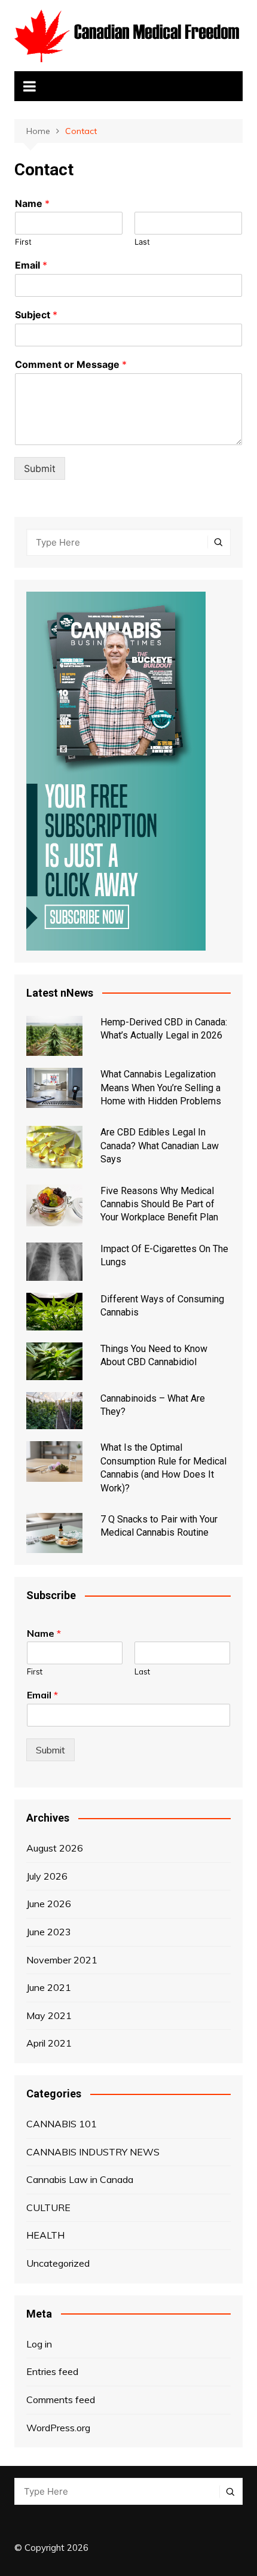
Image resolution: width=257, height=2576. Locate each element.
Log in (39, 2344)
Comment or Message (71, 364)
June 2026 (49, 1904)
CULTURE (48, 2207)
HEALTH (45, 2235)
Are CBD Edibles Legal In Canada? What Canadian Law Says (160, 1146)
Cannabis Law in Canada (80, 2179)
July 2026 (47, 1876)
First (23, 242)
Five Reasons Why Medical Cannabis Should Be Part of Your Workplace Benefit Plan (159, 1204)
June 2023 (49, 1932)
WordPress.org (58, 2428)
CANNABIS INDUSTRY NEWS (93, 2152)
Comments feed (61, 2400)
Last (142, 242)
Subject (36, 315)
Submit (40, 468)
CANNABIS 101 (62, 2124)
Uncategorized (58, 2263)
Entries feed (52, 2371)
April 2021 (49, 2043)
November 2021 (62, 1960)
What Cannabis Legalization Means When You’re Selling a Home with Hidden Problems (161, 1088)
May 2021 (49, 2015)
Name (32, 203)
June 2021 (49, 1987)
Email (31, 265)
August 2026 (55, 1848)
